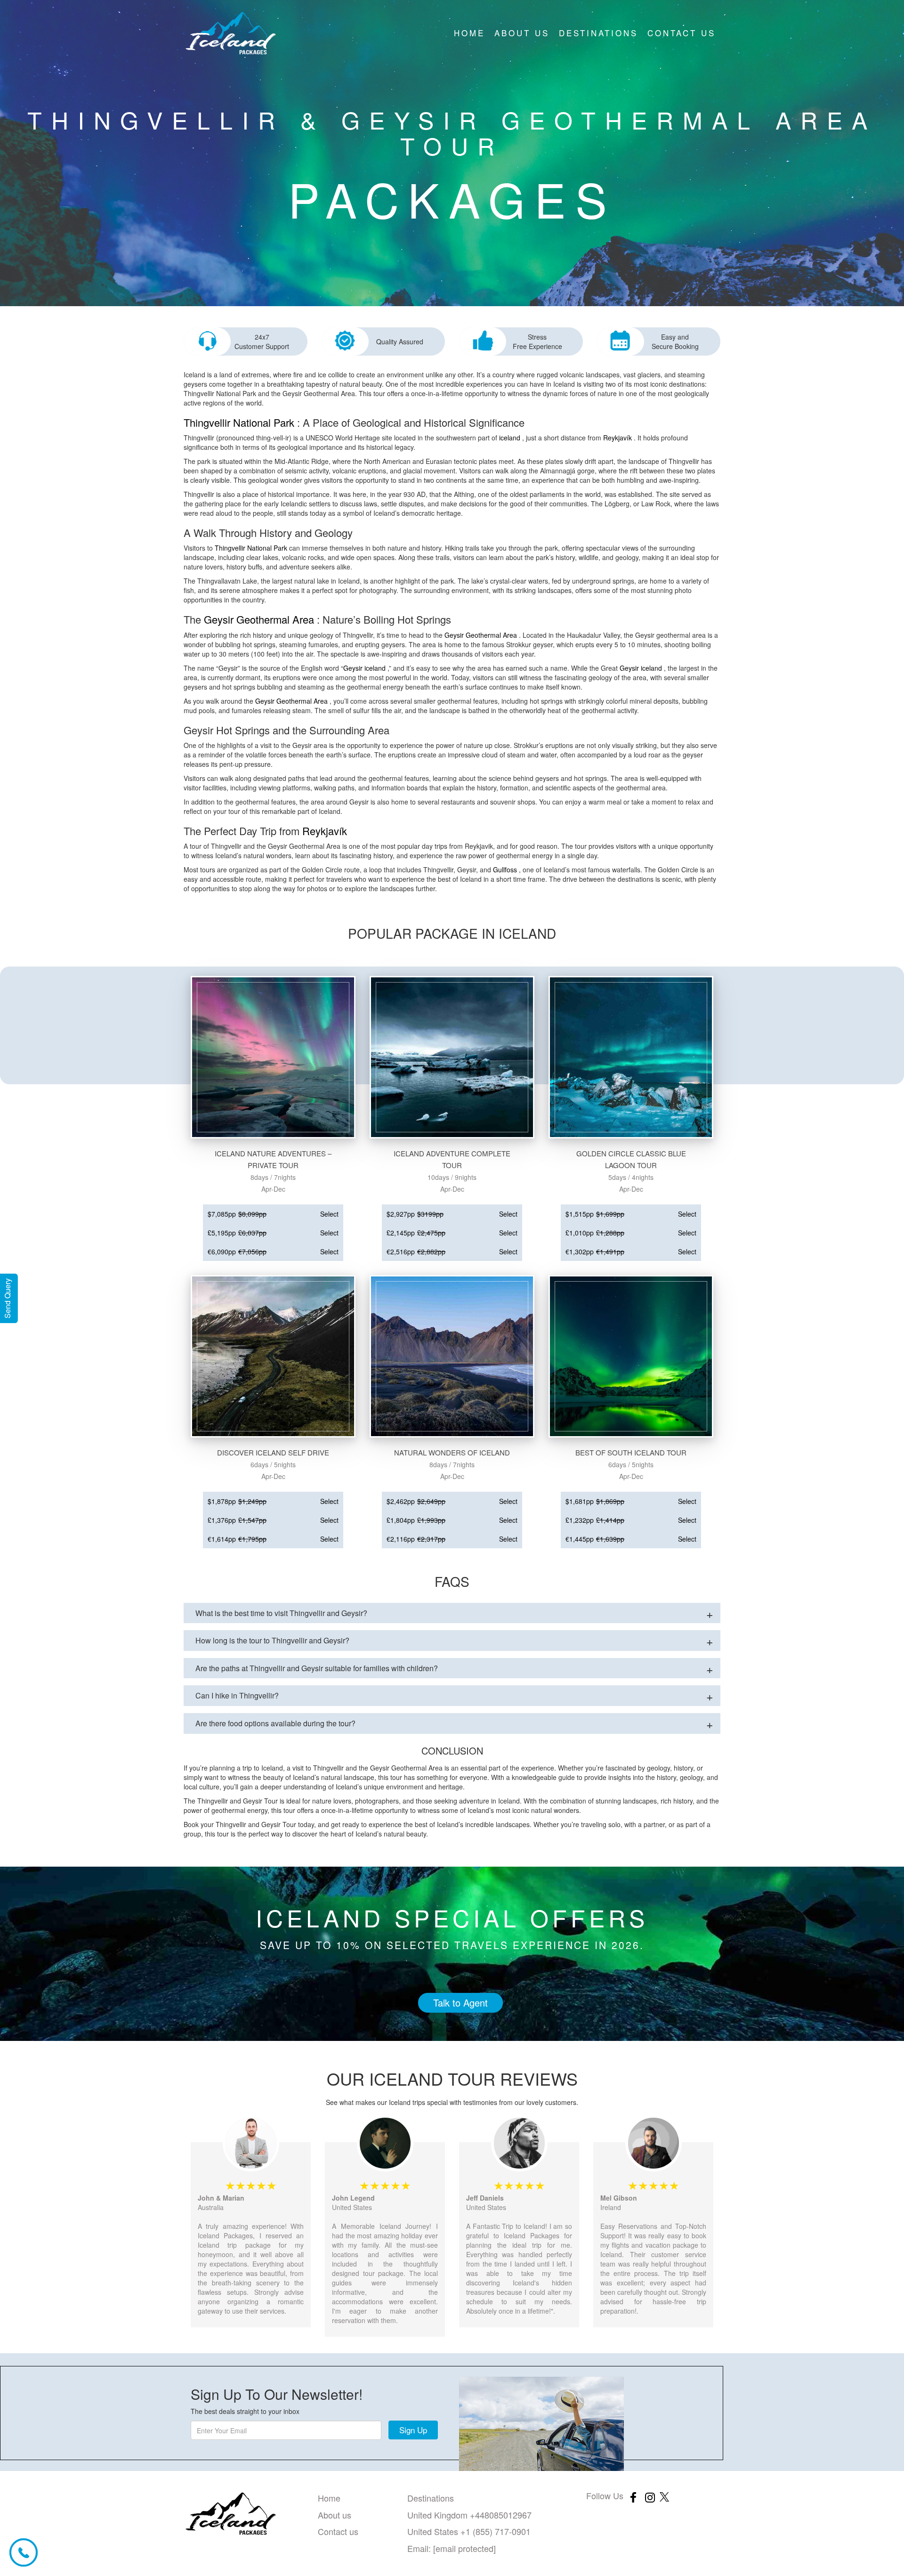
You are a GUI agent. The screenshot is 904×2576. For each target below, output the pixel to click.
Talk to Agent (460, 2003)
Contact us (682, 33)
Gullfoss (505, 870)
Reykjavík (617, 438)
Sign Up (413, 2430)
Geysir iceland (364, 668)
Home (469, 33)
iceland (510, 438)
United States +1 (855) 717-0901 (469, 2531)
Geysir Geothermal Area (259, 619)
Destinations (598, 33)
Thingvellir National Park (239, 422)
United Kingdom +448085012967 (469, 2515)
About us (522, 33)
